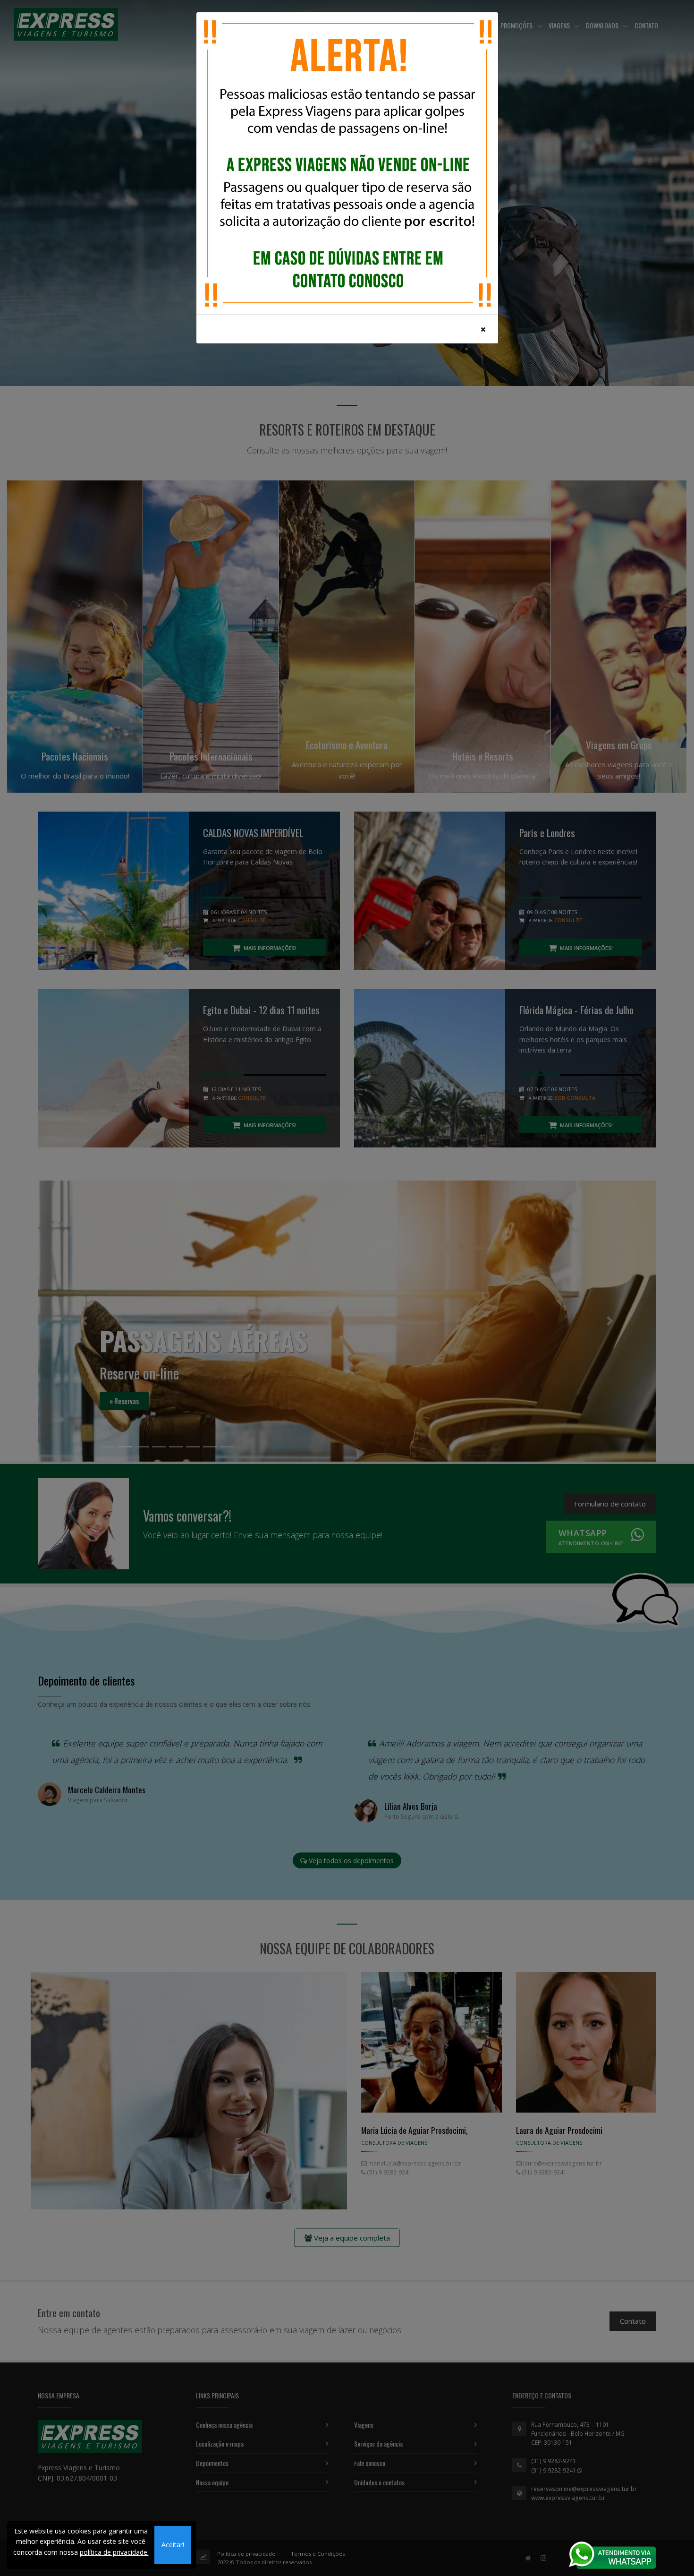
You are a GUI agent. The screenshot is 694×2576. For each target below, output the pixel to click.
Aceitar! (173, 2545)
